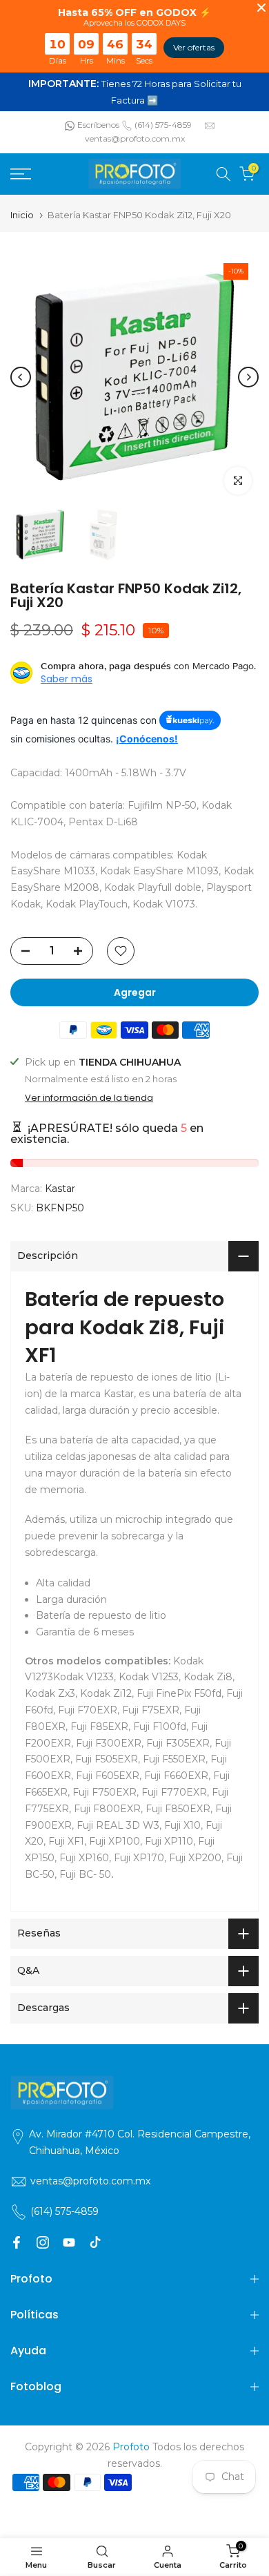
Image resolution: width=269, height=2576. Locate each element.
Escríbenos (98, 125)
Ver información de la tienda (89, 1098)
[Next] (248, 377)
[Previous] (21, 377)
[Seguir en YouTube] (69, 2242)
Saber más (67, 679)
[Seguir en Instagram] (43, 2242)
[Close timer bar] (261, 8)
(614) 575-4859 (163, 125)
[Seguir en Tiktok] (95, 2242)
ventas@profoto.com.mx (135, 138)
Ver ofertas (194, 47)
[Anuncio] (134, 92)
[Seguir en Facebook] (17, 2242)
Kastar (60, 1189)
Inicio (22, 215)
